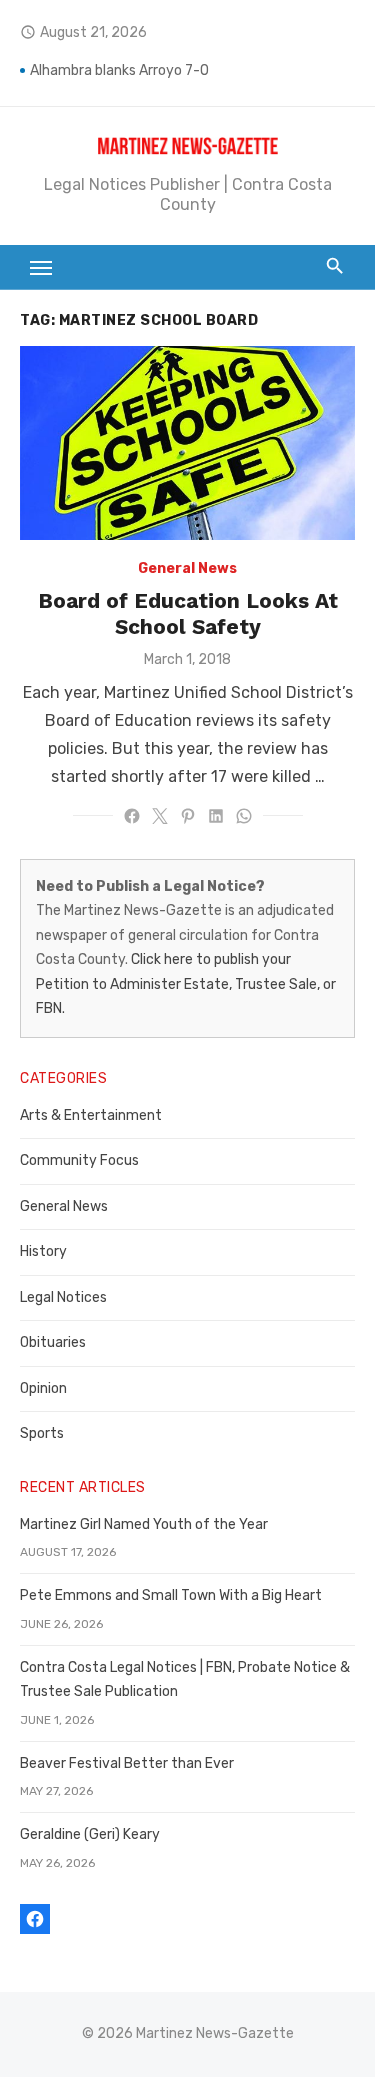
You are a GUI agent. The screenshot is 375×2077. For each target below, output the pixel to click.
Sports (42, 1433)
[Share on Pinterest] (188, 816)
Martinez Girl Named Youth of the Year (144, 1524)
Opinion (43, 1388)
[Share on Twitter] (160, 816)
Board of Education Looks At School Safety (188, 613)
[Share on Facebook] (132, 816)
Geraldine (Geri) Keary (90, 1834)
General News (187, 568)
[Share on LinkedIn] (216, 816)
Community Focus (79, 1160)
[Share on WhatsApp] (244, 816)
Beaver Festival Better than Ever (127, 1763)
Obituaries (53, 1342)
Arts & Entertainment (91, 1115)
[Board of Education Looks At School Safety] (187, 443)
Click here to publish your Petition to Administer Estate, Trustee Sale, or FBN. (186, 984)
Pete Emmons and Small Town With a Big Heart (171, 1595)
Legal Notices (63, 1297)
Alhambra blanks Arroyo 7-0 (119, 70)
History (43, 1251)
